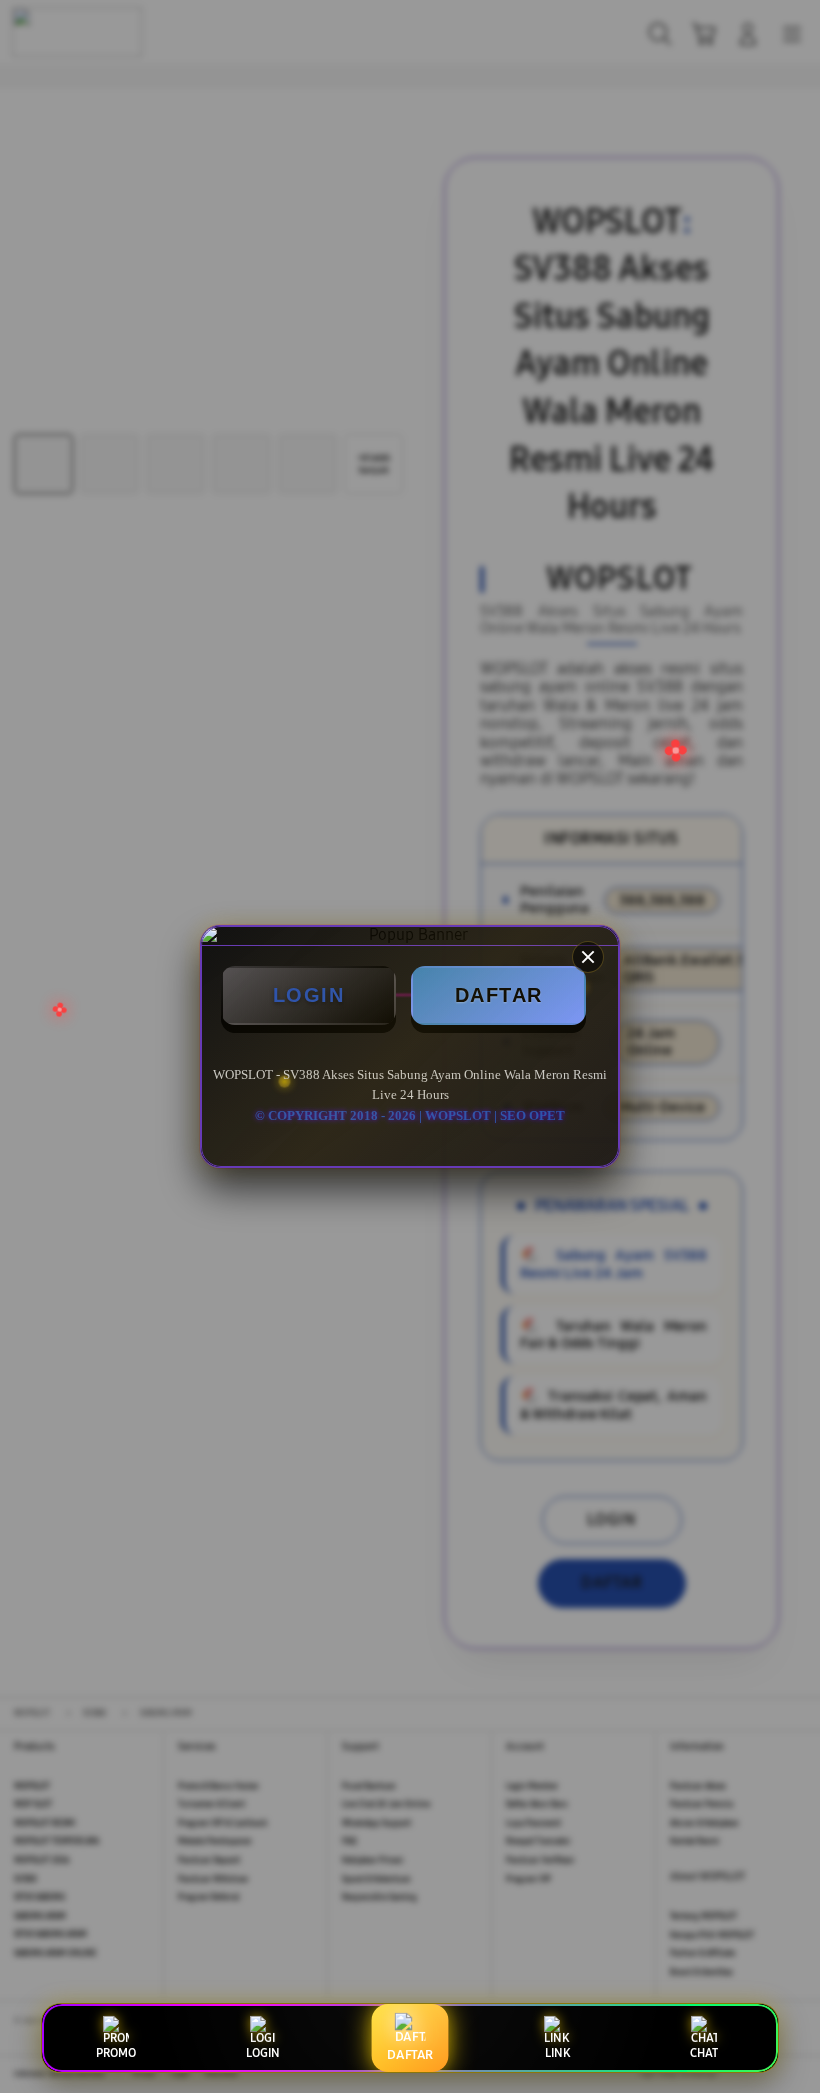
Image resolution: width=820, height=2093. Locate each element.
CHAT (704, 2053)
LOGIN (309, 995)
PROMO (116, 2053)
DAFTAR (499, 995)
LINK (557, 2053)
